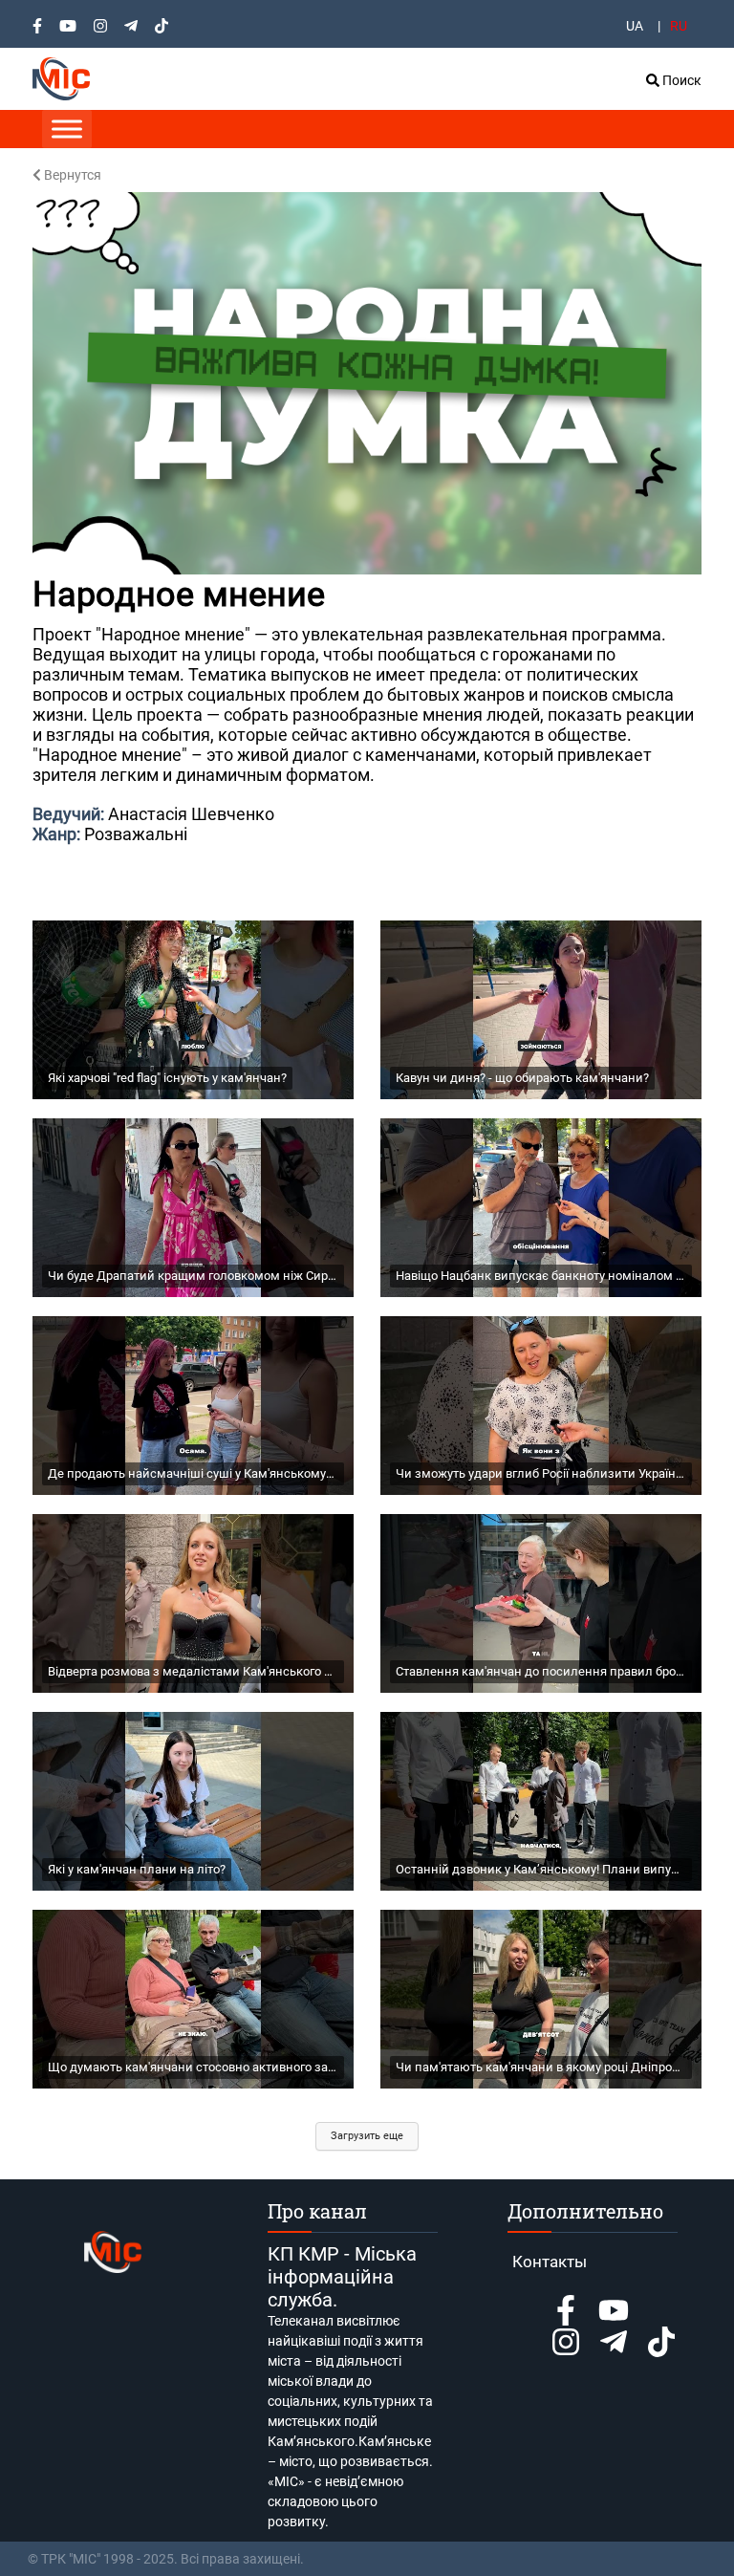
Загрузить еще (367, 2136)
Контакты (550, 2262)
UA (635, 26)
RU (679, 26)
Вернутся (71, 175)
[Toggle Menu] (67, 129)
